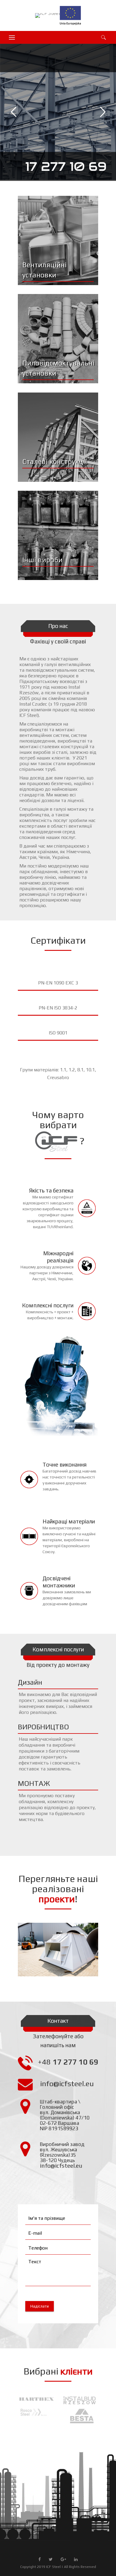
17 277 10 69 (66, 167)
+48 (68, 2062)
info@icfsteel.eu (67, 2084)
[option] (34, 2412)
